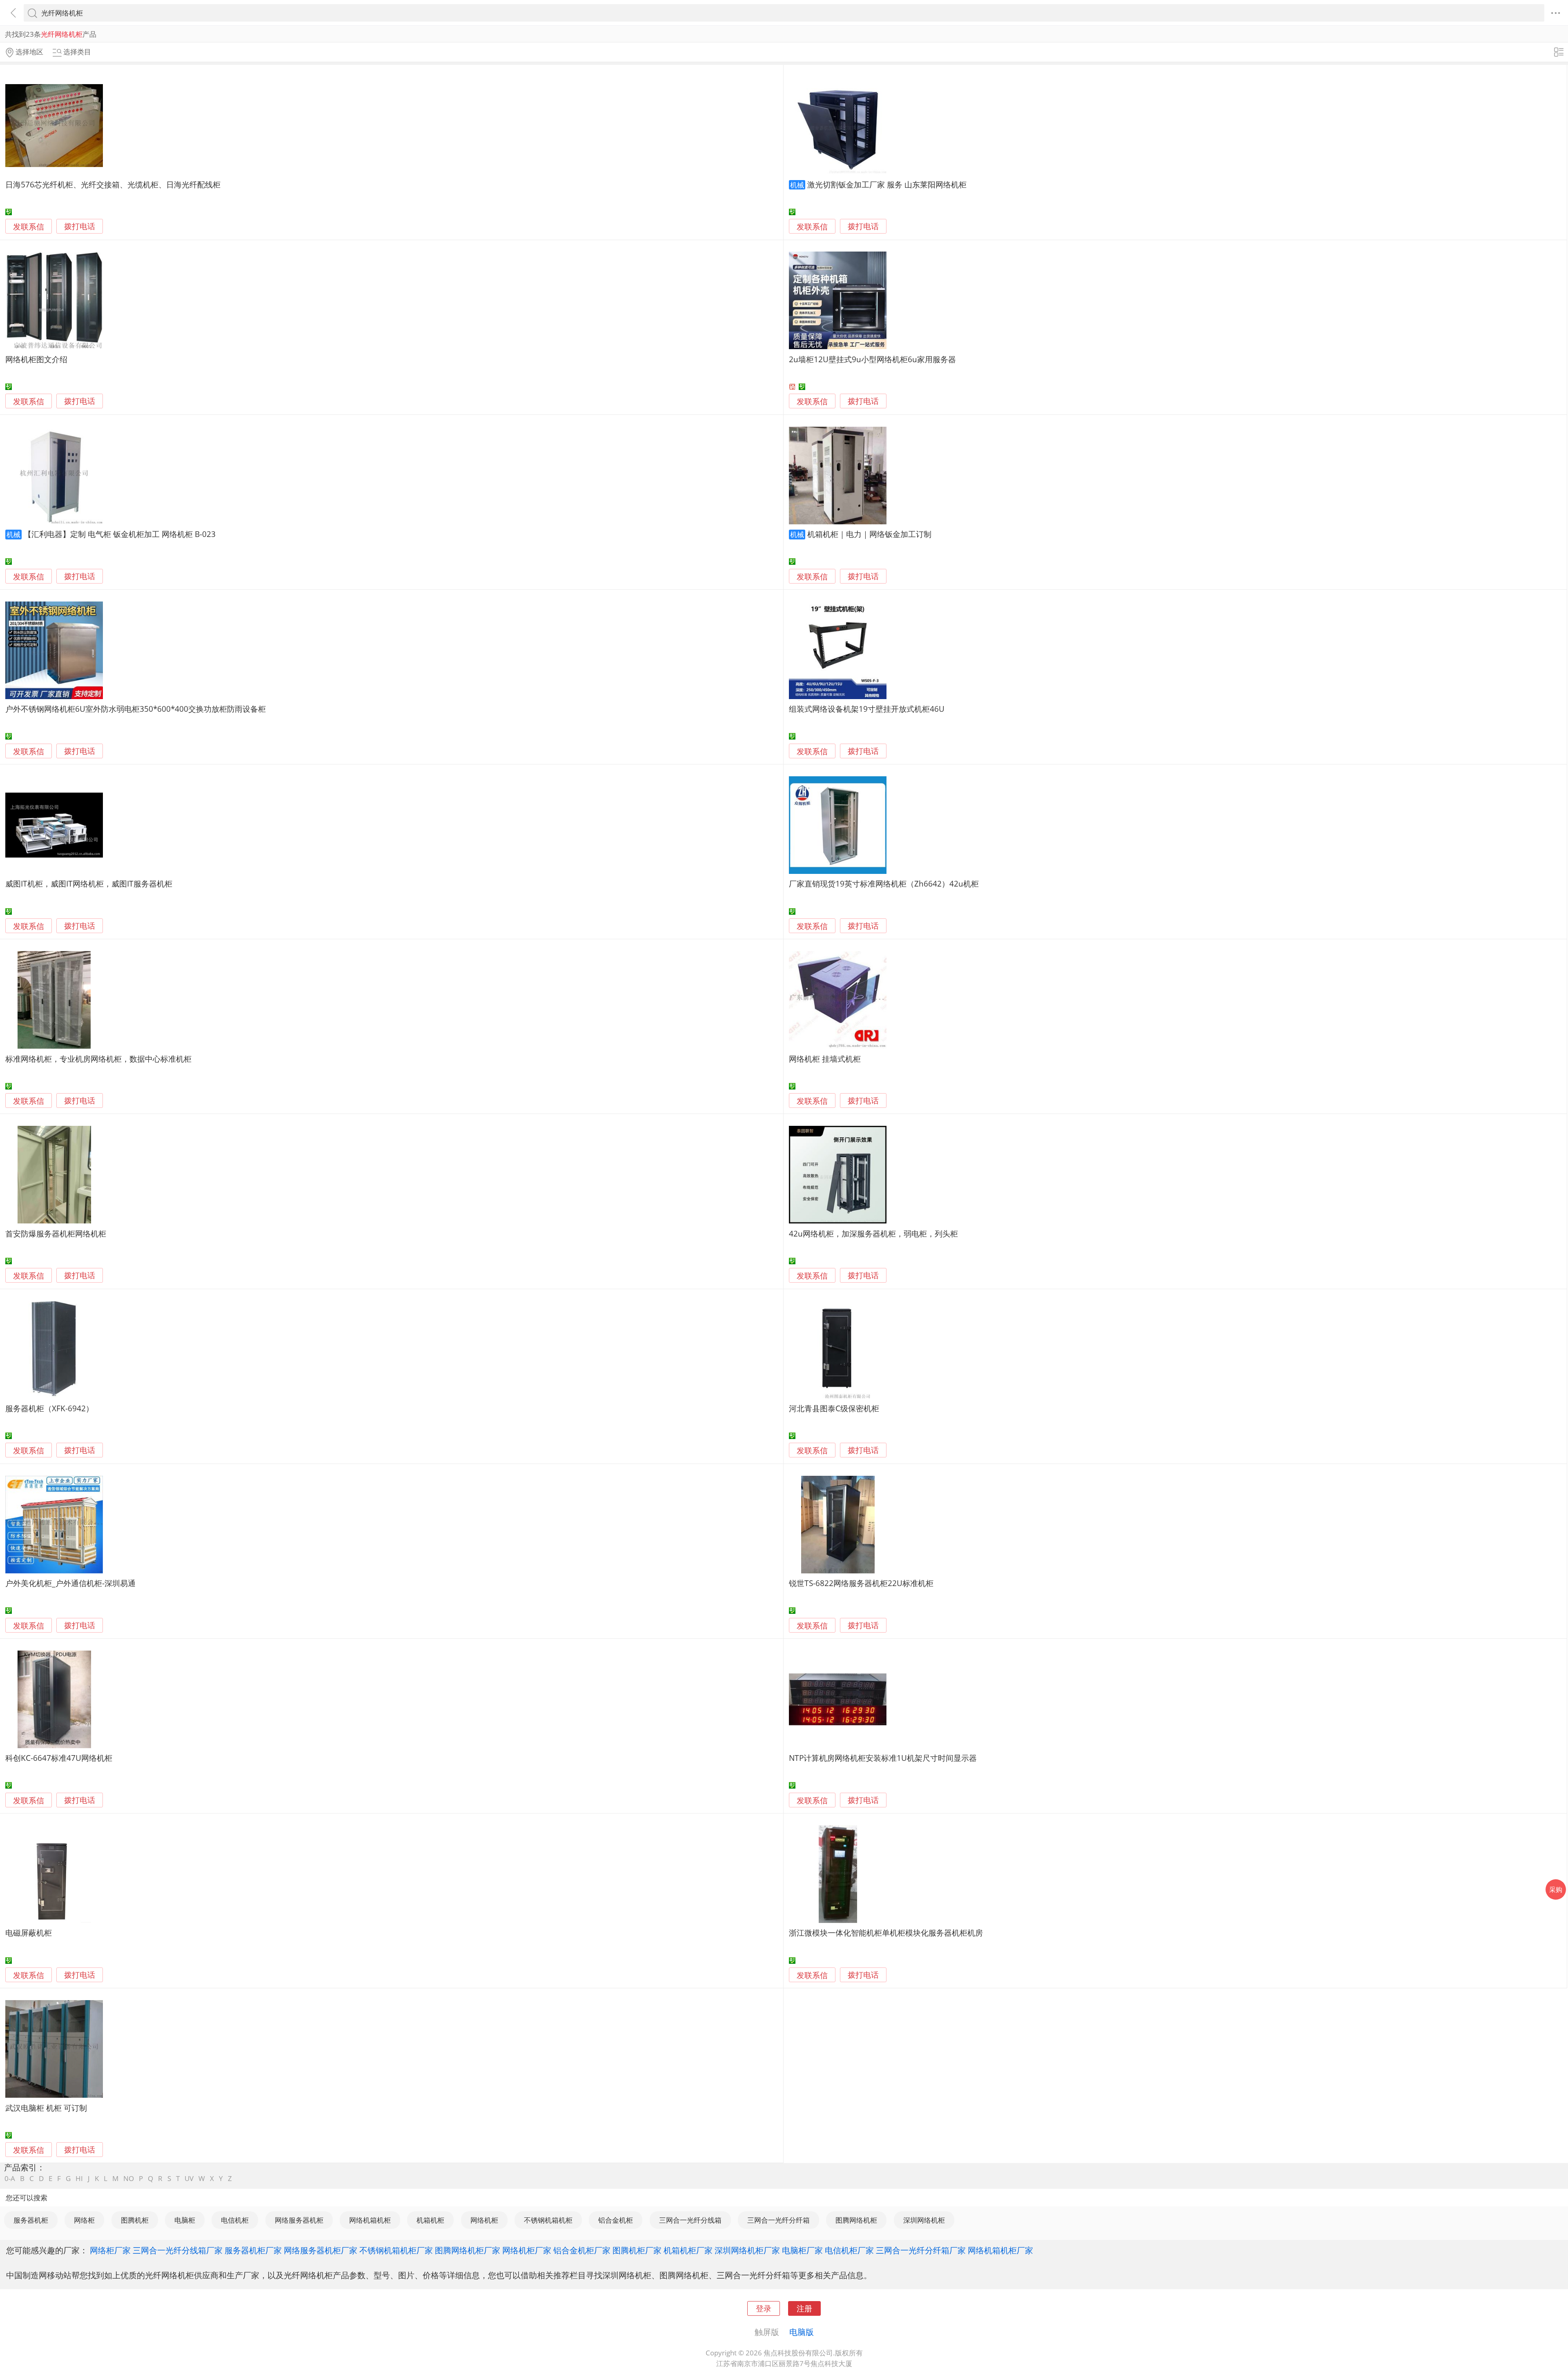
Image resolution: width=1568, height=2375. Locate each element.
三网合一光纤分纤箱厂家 (921, 2250)
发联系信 (29, 226)
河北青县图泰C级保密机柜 (834, 1408)
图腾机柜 (135, 2220)
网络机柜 (484, 2220)
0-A (10, 2178)
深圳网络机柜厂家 (747, 2250)
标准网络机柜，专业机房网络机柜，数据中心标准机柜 (98, 1059)
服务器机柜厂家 (253, 2250)
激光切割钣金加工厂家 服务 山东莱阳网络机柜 (887, 184)
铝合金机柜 (616, 2220)
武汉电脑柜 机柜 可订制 (46, 2108)
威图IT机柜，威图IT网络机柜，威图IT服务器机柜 (89, 883)
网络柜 (84, 2220)
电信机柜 (235, 2220)
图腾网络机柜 (856, 2220)
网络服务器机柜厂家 (321, 2250)
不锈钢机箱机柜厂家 (396, 2250)
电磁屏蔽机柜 (29, 1933)
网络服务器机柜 (299, 2220)
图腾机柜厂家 (637, 2250)
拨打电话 (80, 226)
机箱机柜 (430, 2220)
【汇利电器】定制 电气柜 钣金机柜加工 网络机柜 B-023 (120, 534)
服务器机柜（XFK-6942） (49, 1408)
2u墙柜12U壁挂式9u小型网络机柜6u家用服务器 (872, 359)
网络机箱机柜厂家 (1000, 2250)
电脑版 (802, 2332)
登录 (764, 2308)
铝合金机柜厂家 (582, 2250)
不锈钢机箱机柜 (548, 2220)
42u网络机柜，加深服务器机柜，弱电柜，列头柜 (873, 1233)
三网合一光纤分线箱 (690, 2220)
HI (79, 2178)
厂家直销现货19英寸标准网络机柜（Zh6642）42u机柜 (884, 883)
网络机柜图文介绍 (36, 359)
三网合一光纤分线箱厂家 (178, 2250)
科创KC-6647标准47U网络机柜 (59, 1758)
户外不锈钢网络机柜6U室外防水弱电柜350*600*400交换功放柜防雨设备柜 (136, 709)
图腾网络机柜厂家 (468, 2250)
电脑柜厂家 (802, 2250)
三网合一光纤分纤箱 (778, 2220)
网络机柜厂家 (527, 2250)
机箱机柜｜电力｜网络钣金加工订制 (869, 534)
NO (129, 2178)
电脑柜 (185, 2220)
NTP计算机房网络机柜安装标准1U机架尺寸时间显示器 (883, 1758)
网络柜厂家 (110, 2250)
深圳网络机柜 (924, 2220)
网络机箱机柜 (370, 2220)
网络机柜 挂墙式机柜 (825, 1059)
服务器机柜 (31, 2220)
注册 (804, 2308)
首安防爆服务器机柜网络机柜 (56, 1233)
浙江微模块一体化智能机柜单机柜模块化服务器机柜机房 (886, 1933)
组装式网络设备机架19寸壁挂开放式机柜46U (867, 709)
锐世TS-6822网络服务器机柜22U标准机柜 (861, 1583)
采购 (1556, 1889)
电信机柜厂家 (849, 2250)
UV (189, 2178)
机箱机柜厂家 (688, 2250)
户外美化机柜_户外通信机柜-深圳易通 (70, 1583)
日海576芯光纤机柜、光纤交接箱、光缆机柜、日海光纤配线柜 (113, 184)
